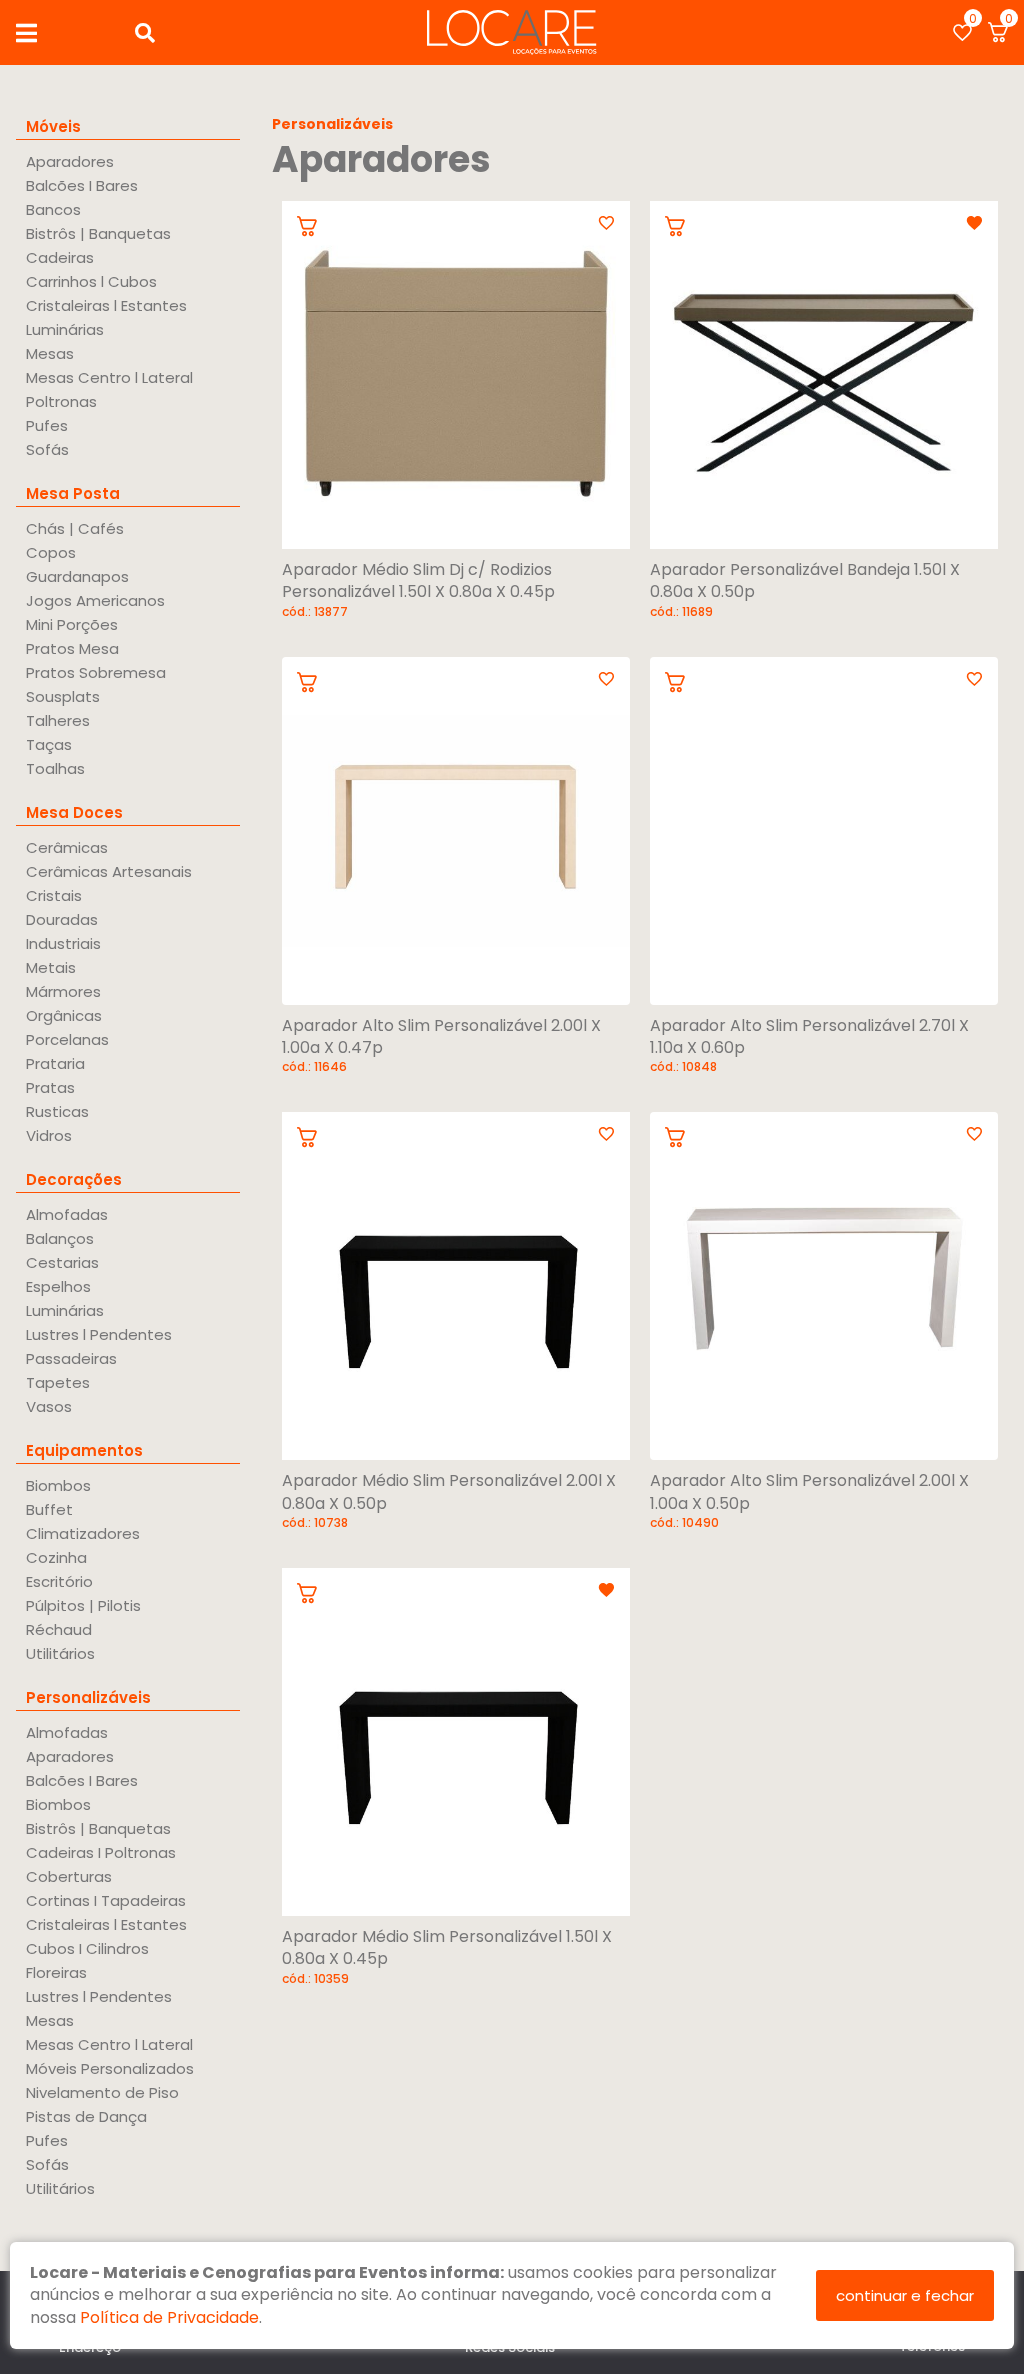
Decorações (74, 1179)
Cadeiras (60, 257)
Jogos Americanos (95, 600)
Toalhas (55, 768)
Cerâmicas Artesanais (109, 871)
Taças (49, 744)
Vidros (49, 1135)
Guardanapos (77, 576)
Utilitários (60, 1653)
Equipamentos (84, 1450)
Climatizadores (83, 1533)
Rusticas (57, 1111)
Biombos (58, 1485)
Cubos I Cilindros (87, 1948)
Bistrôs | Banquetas (98, 233)
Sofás (47, 449)
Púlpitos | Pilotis (83, 1605)
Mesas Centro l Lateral (109, 377)
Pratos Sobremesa (96, 672)
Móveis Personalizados (110, 2068)
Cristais (54, 895)
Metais (51, 967)
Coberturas (69, 1876)
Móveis (53, 126)
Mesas (50, 353)
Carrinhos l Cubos (91, 281)
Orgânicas (64, 1015)
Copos (51, 552)
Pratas (50, 1087)
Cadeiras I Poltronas (101, 1852)
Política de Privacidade (169, 2317)
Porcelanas (67, 1039)
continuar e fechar (905, 2295)
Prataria (55, 1063)
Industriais (63, 943)
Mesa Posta (73, 493)
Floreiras (56, 1972)
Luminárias (65, 329)
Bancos (53, 209)
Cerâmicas (67, 847)
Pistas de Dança (86, 2116)
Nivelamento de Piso (102, 2092)
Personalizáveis (88, 1697)
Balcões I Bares (82, 185)
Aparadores (70, 161)
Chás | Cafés (75, 528)
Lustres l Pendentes (99, 1334)
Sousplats (63, 696)
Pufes (47, 425)
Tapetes (58, 1382)
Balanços (60, 1238)
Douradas (62, 919)
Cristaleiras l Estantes (106, 305)
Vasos (49, 1406)
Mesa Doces (74, 812)
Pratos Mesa (72, 648)
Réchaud (59, 1629)
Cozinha (56, 1557)
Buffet (49, 1509)
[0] (962, 32)
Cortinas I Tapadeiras (106, 1900)
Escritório (59, 1581)
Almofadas (67, 1214)
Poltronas (61, 401)
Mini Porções (72, 624)
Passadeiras (71, 1358)
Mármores (63, 991)
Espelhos (58, 1286)
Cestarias (62, 1262)
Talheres (58, 720)
